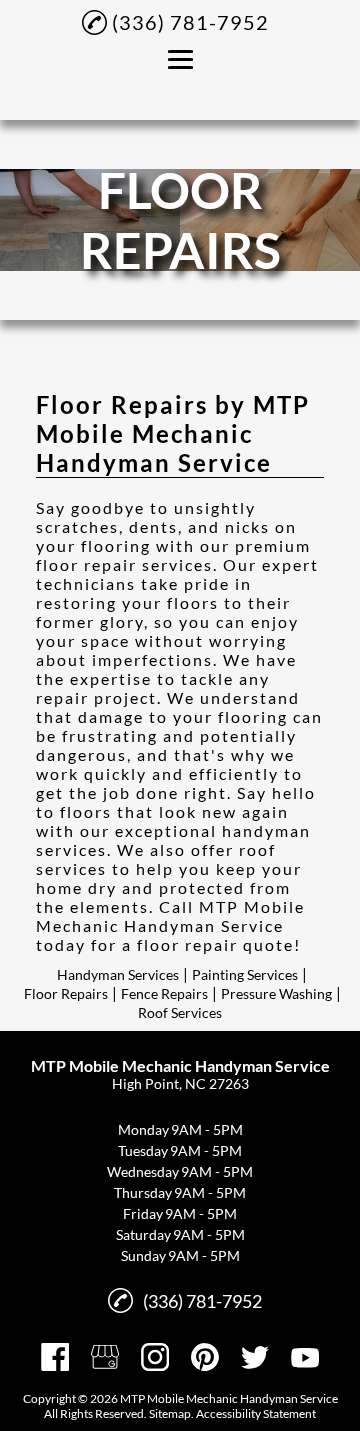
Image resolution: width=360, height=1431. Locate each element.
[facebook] (55, 1357)
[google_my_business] (105, 1357)
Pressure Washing (276, 993)
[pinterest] (205, 1357)
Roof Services (180, 1012)
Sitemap (170, 1413)
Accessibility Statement (256, 1413)
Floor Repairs (66, 993)
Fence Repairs (164, 993)
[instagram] (155, 1357)
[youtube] (305, 1357)
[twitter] (255, 1357)
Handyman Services (118, 974)
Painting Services (245, 974)
